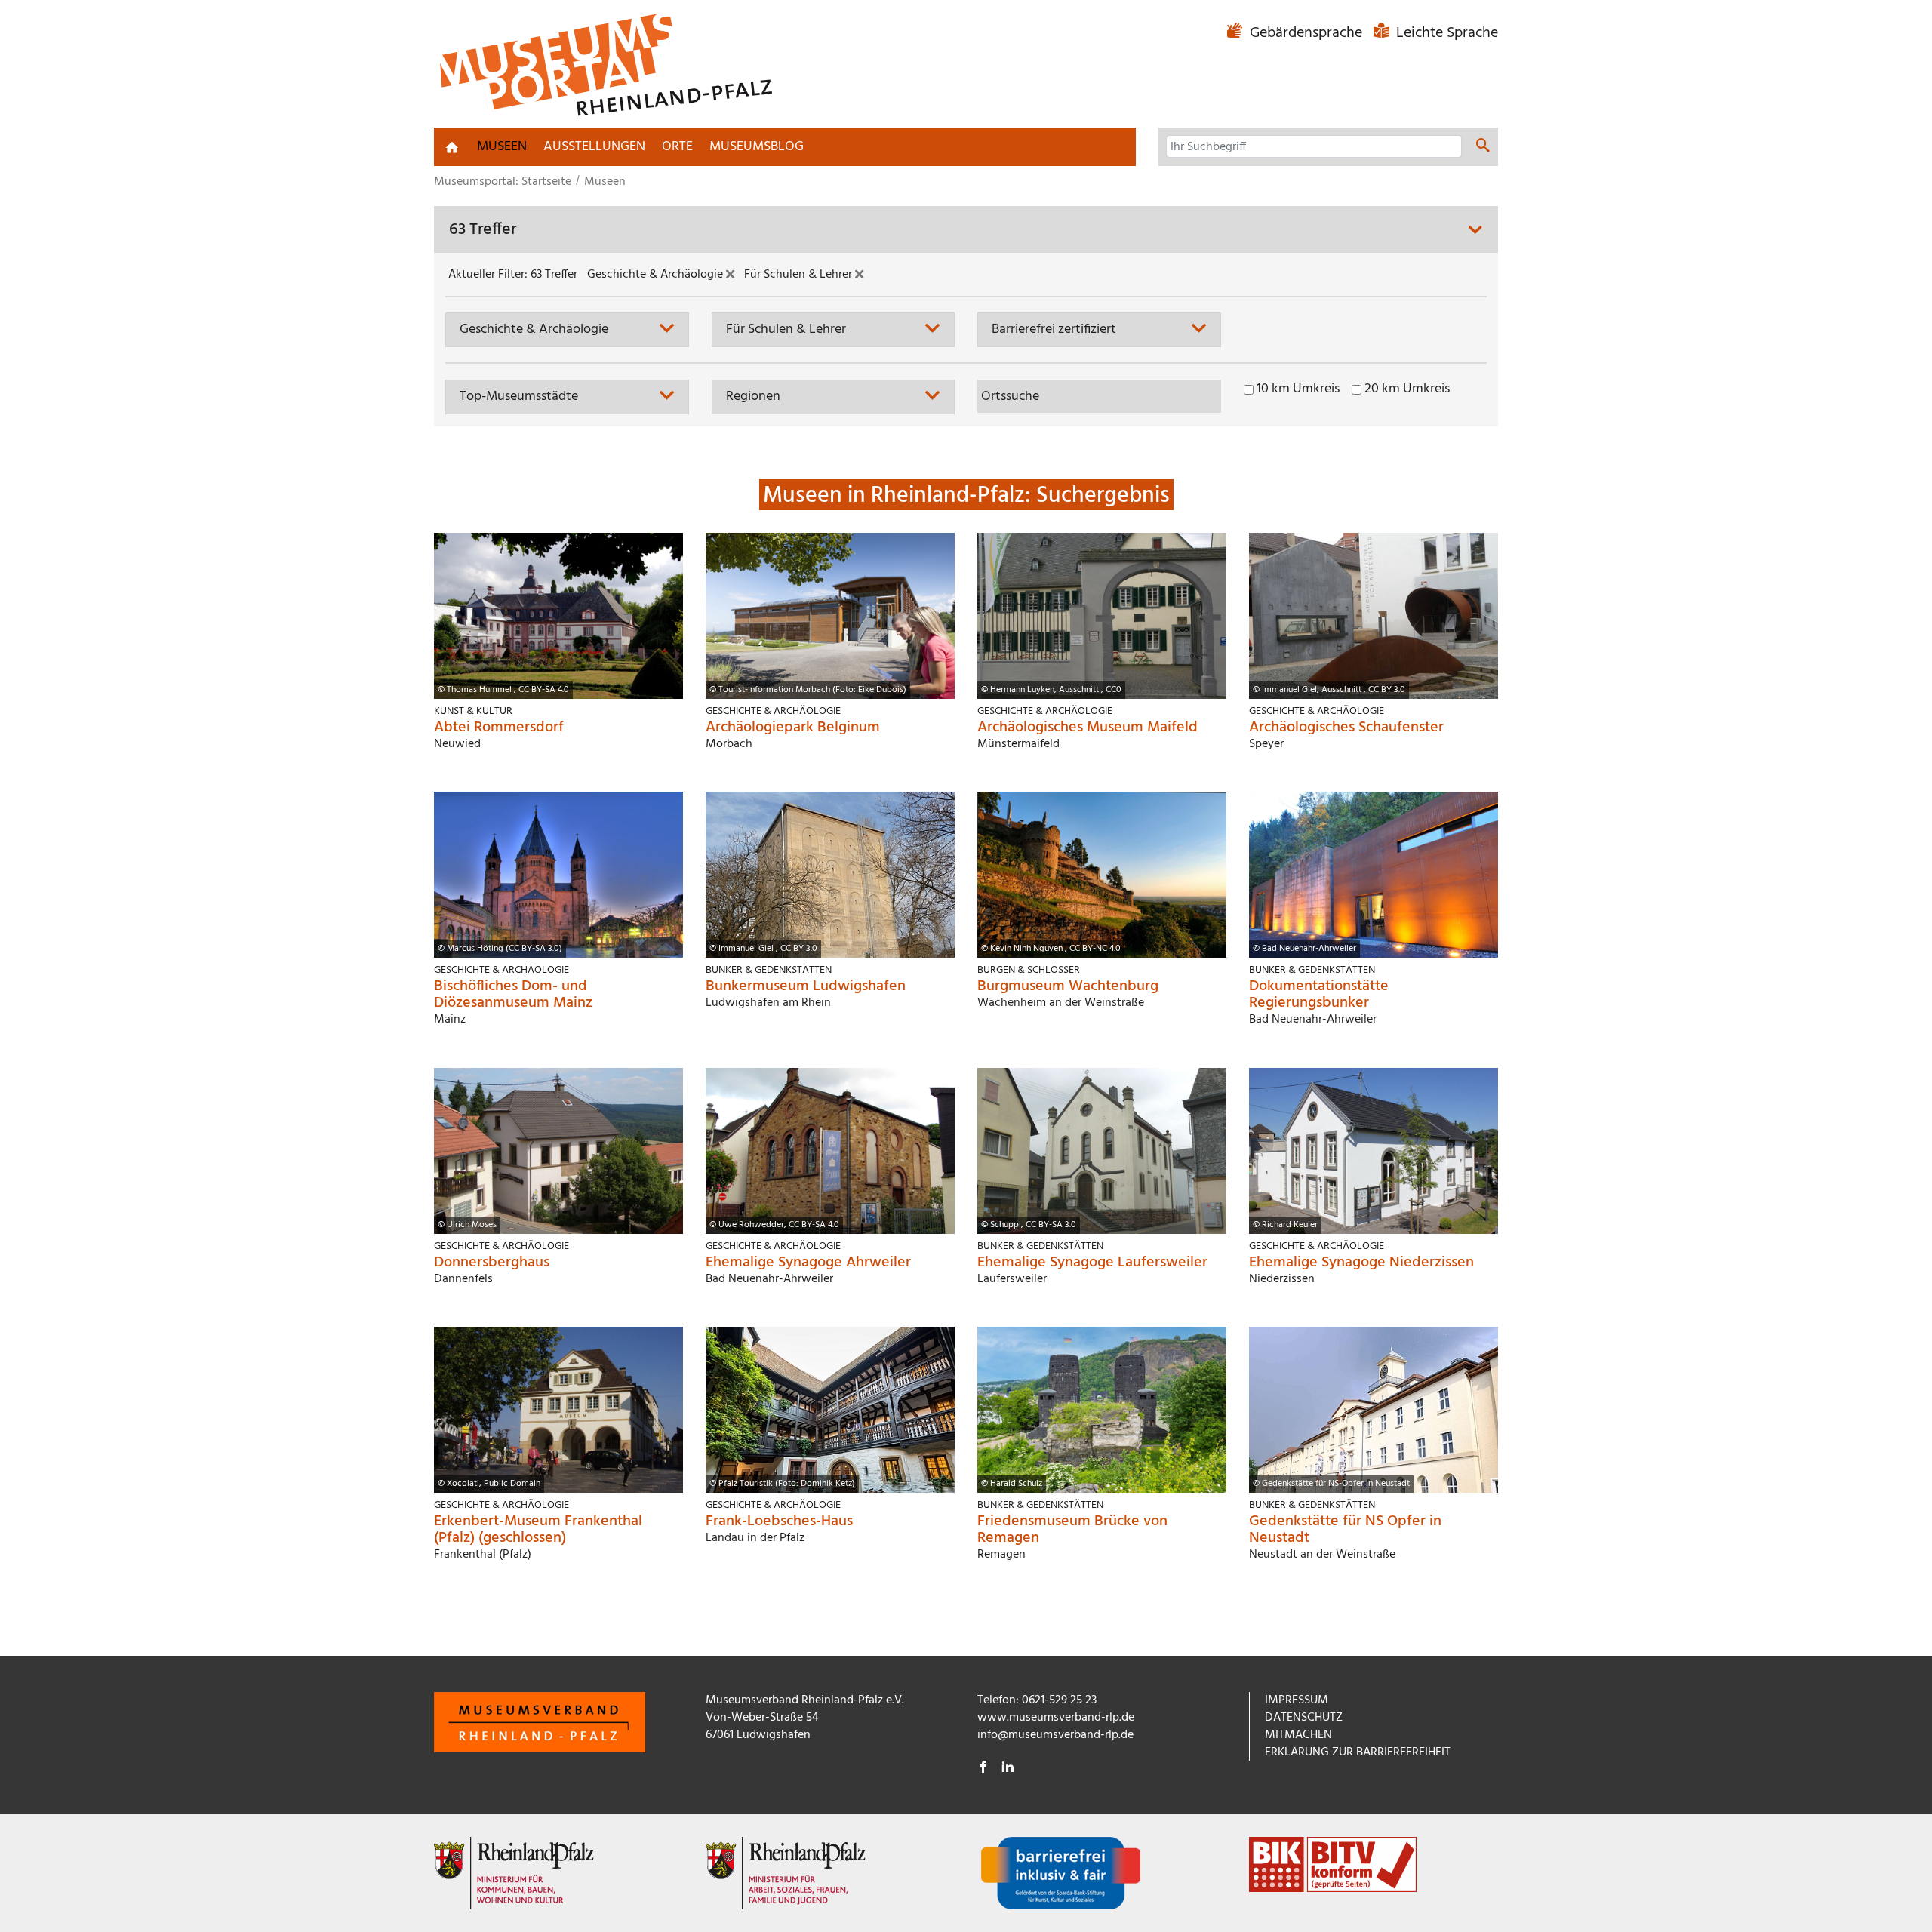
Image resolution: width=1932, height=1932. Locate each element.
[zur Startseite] (452, 147)
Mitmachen (1298, 1735)
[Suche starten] (1483, 148)
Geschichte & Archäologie (657, 275)
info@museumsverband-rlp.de (1055, 1735)
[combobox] (567, 329)
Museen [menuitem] (502, 147)
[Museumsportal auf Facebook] (983, 1769)
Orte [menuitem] (677, 147)
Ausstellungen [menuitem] (594, 147)
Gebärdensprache (1306, 33)
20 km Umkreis (1407, 389)
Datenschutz (1304, 1718)
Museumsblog (757, 147)
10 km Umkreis (1298, 389)
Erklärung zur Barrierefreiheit (1358, 1752)
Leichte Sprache (1445, 33)
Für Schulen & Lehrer (800, 275)
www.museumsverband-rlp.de (1056, 1718)
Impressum (1297, 1700)
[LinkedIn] (1008, 1769)
